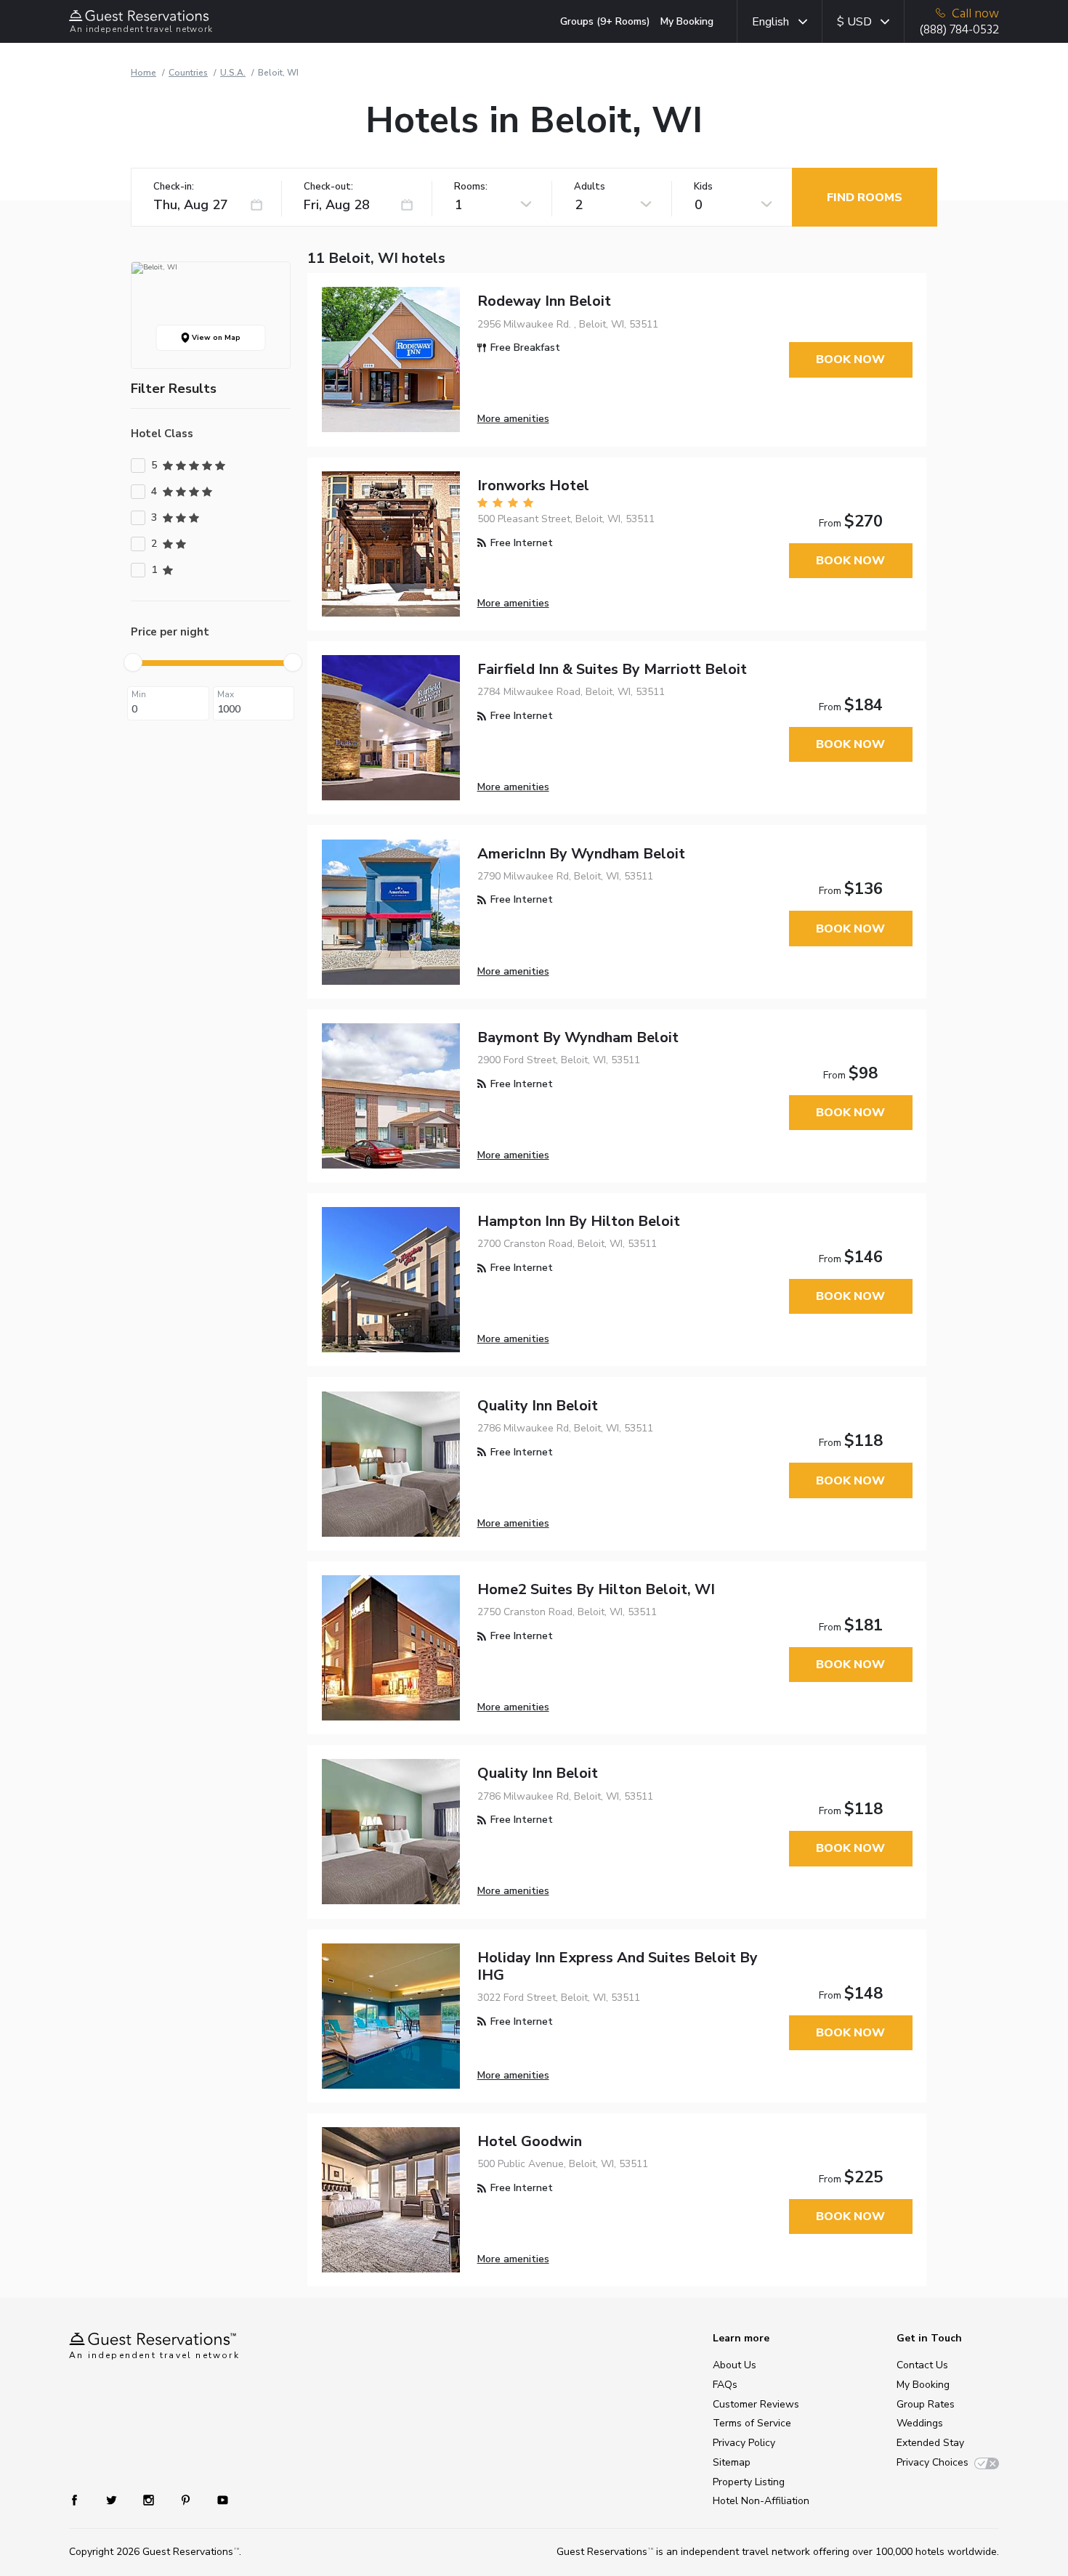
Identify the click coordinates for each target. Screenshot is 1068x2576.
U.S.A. (233, 73)
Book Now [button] (850, 359)
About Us (735, 2365)
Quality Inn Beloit (538, 1406)
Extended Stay (930, 2443)
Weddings (920, 2423)
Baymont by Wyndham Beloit (578, 1037)
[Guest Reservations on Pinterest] (187, 2499)
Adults (590, 187)
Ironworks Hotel (533, 485)
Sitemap (732, 2462)
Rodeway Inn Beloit (544, 301)
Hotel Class (162, 434)
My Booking (687, 21)
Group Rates (926, 2404)
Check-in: (174, 187)
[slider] (133, 662)
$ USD (854, 22)
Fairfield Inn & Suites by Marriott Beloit (612, 669)
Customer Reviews (756, 2404)
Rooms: (471, 187)
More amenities (513, 419)
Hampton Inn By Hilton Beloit (579, 1221)
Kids (703, 187)
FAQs (725, 2385)
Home (143, 73)
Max (226, 694)
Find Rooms (865, 198)
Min (139, 694)
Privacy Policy (744, 2443)
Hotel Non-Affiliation (761, 2501)
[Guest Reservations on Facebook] (82, 2499)
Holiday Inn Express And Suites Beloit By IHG (618, 1966)
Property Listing (749, 2482)
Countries (188, 73)
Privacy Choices (933, 2462)
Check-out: (328, 187)
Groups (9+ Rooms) (605, 21)
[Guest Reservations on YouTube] (217, 2499)
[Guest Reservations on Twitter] (113, 2499)
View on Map (215, 338)
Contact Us (922, 2365)
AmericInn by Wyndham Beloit (581, 854)
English (770, 22)
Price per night (170, 632)
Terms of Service (752, 2423)
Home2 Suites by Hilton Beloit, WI (596, 1589)
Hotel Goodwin (530, 2141)
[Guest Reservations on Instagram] (150, 2499)
